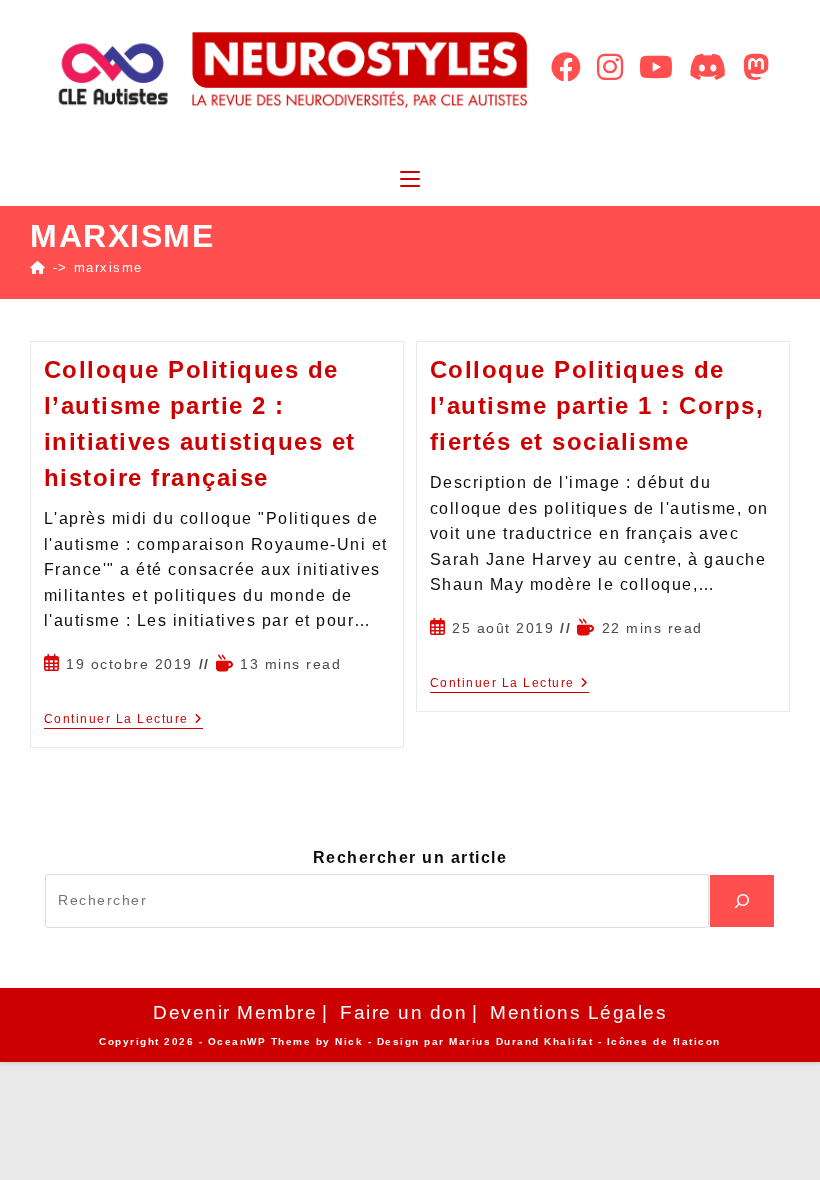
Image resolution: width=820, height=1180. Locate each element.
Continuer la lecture (124, 719)
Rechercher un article (410, 857)
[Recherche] (742, 901)
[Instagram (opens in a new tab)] (610, 67)
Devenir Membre (235, 1012)
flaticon (697, 1041)
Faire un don (403, 1012)
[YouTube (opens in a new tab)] (656, 67)
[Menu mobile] (410, 180)
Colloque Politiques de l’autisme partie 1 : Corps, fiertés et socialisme (597, 405)
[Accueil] (38, 267)
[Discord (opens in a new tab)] (708, 67)
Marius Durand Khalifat (523, 1041)
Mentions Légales (578, 1012)
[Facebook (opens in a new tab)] (566, 67)
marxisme (108, 267)
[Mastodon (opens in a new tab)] (756, 67)
